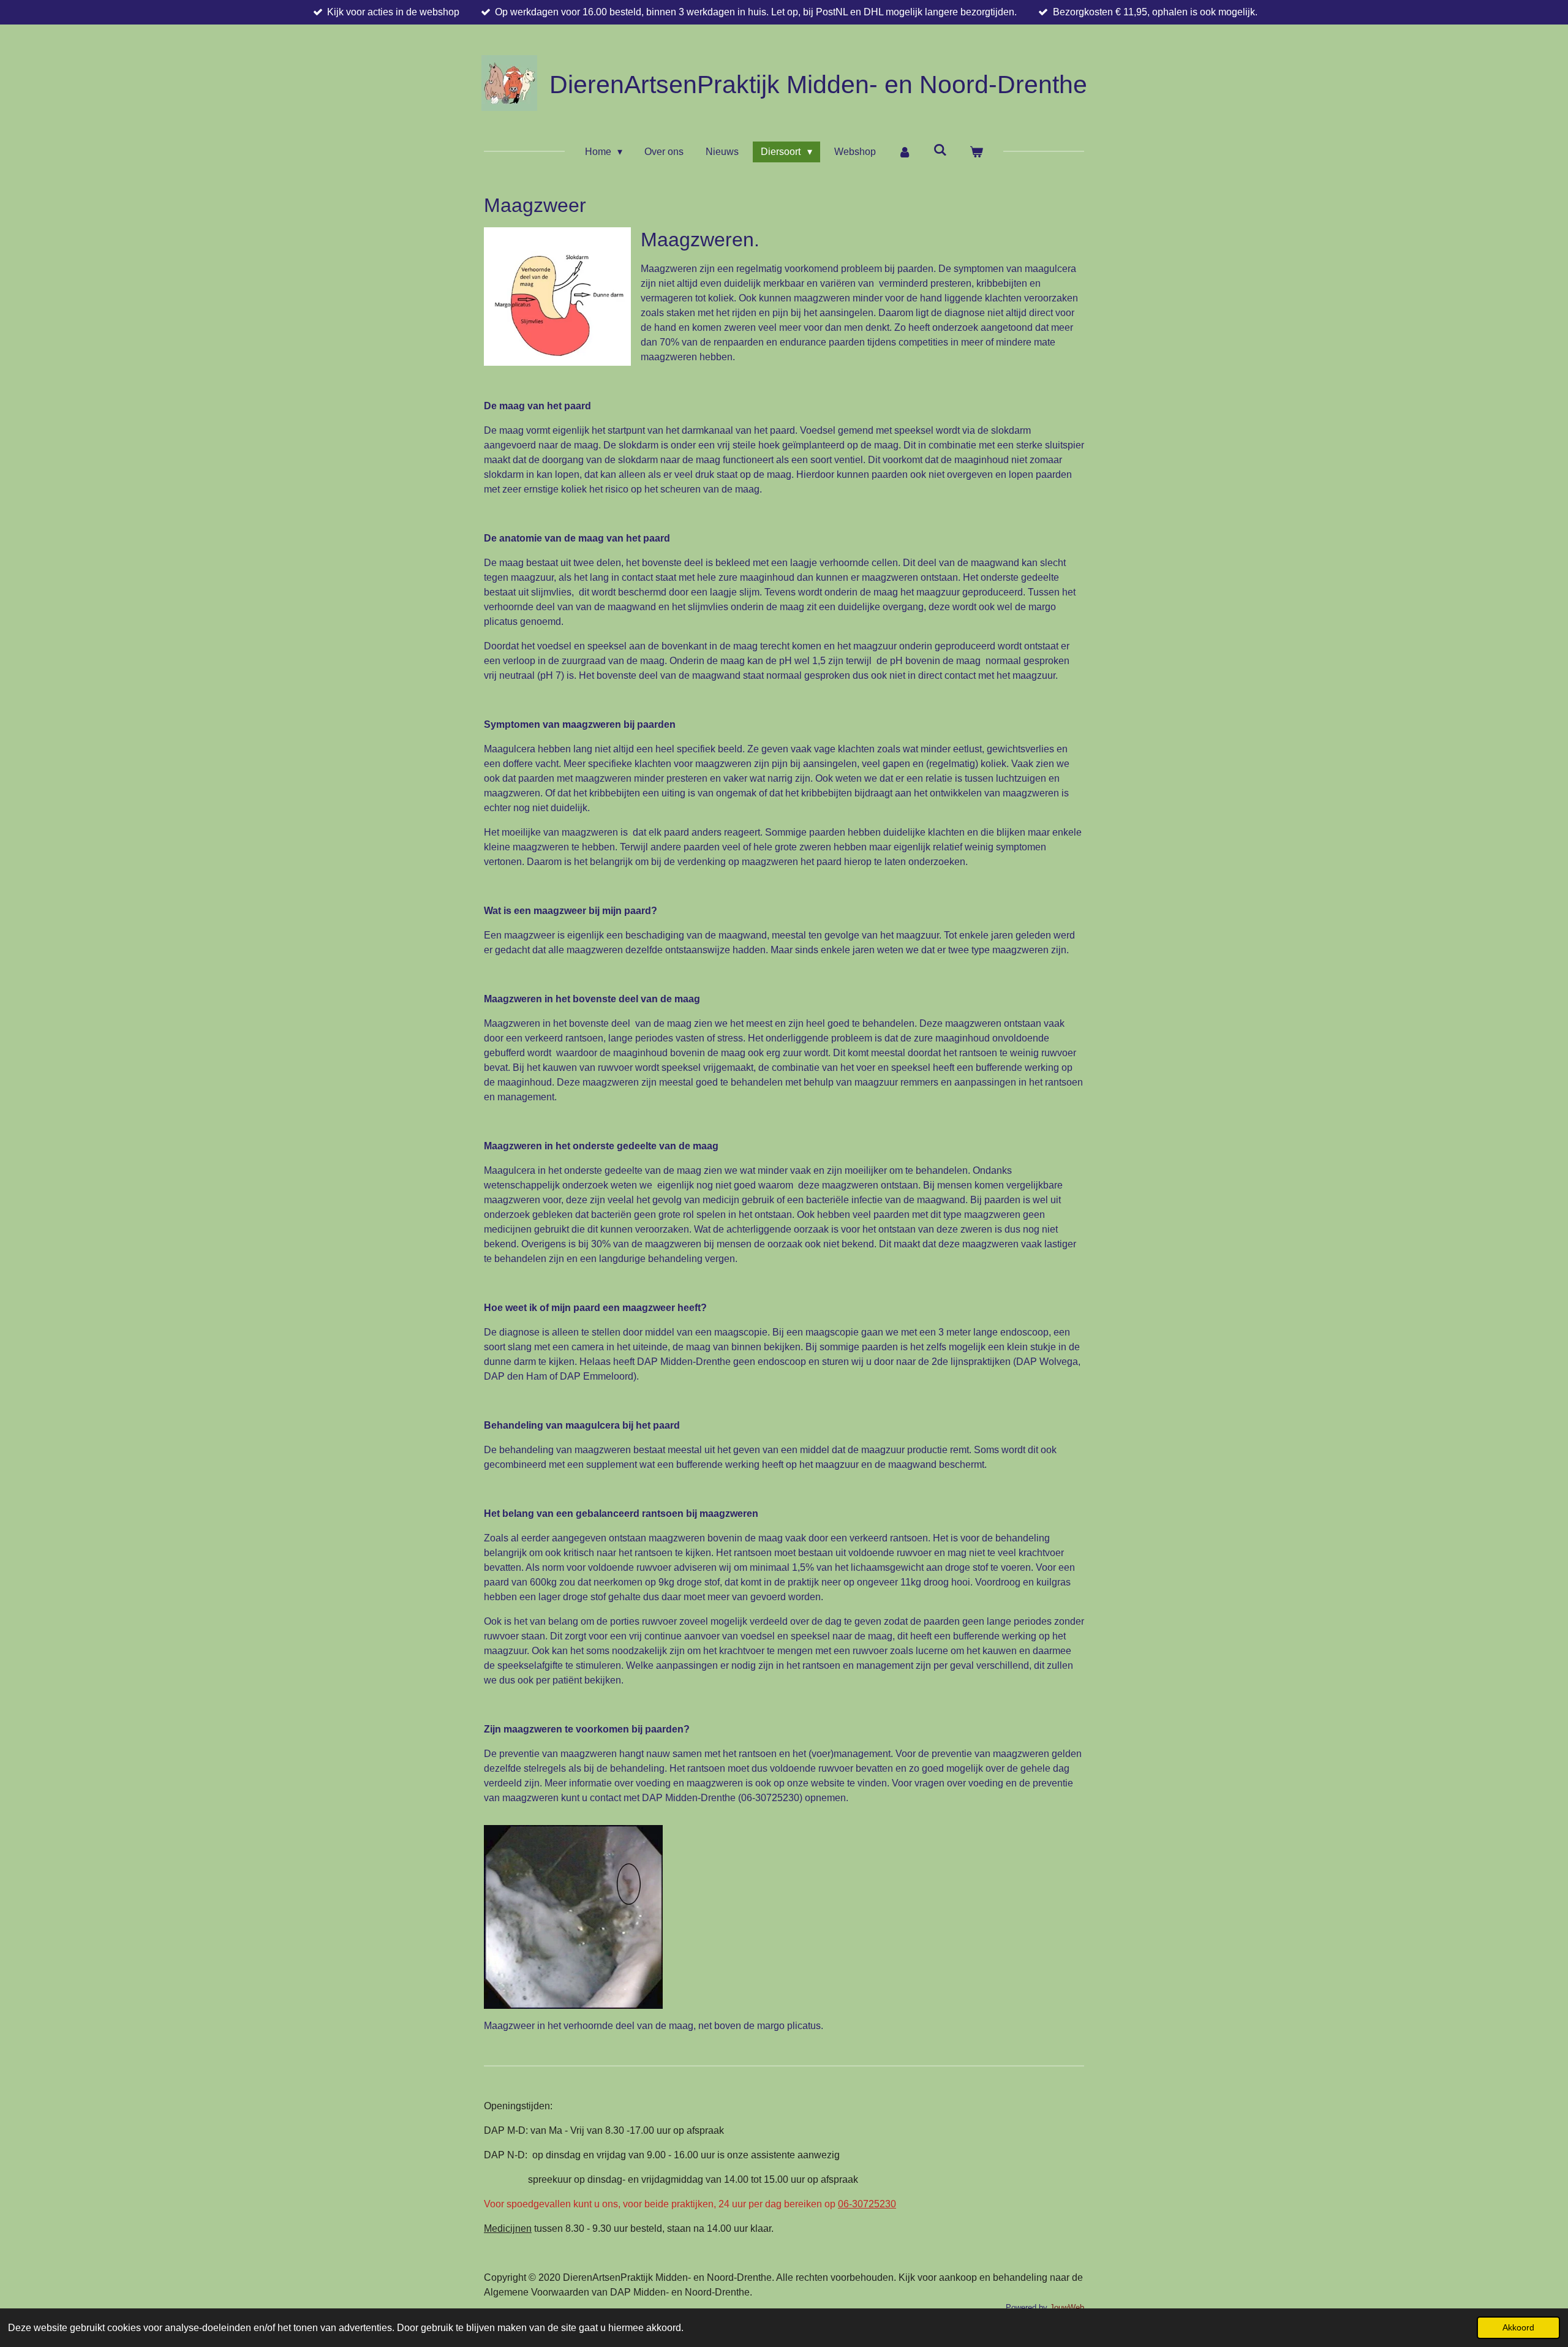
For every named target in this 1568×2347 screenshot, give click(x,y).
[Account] (905, 152)
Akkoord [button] (1518, 2327)
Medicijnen (508, 2228)
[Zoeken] (940, 150)
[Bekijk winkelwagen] (976, 152)
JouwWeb (1067, 2307)
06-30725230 (867, 2204)
